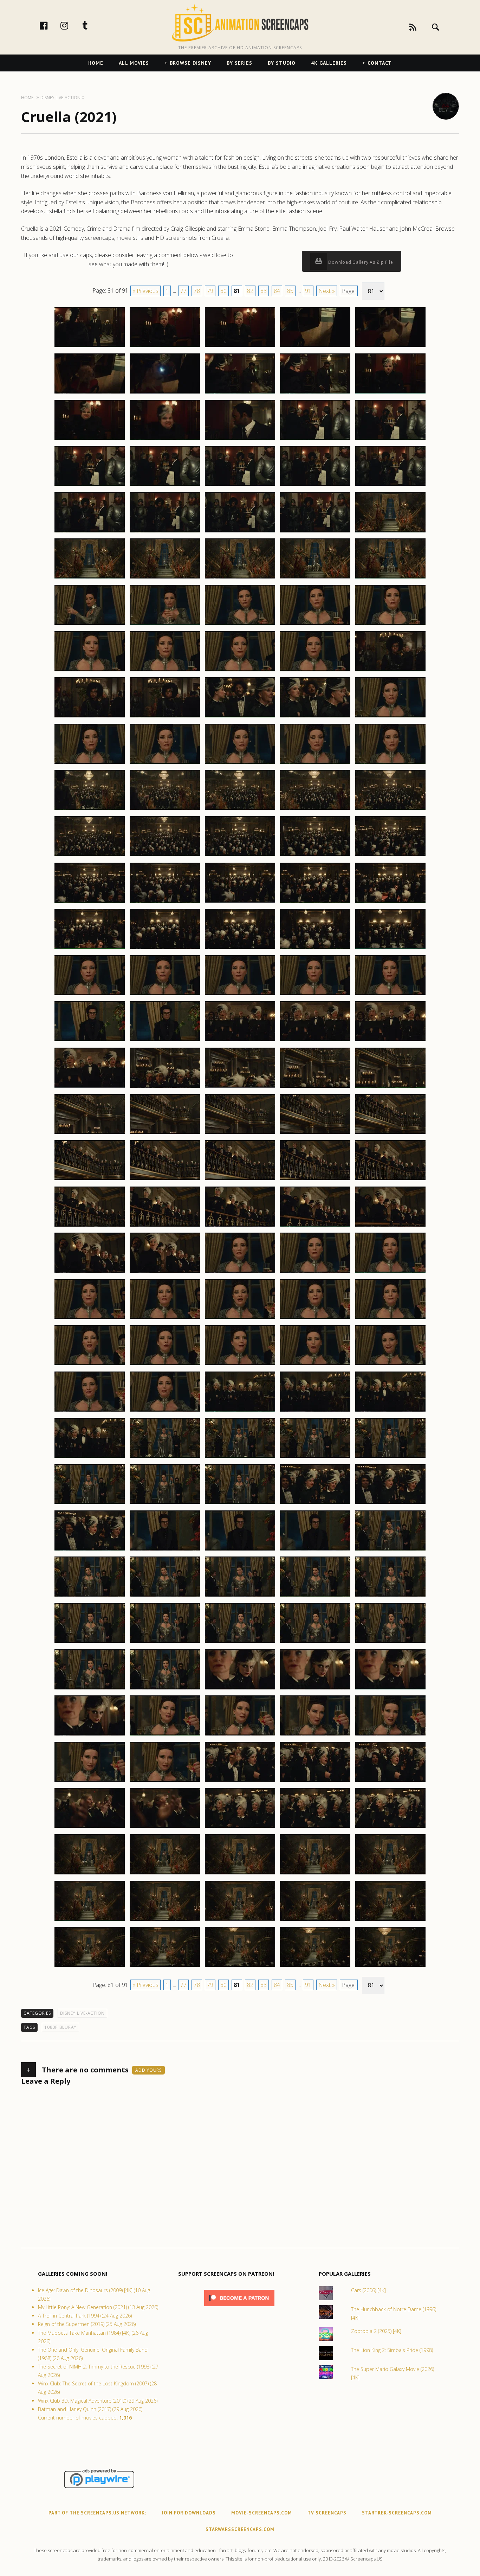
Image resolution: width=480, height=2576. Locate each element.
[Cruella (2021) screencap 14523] (240, 1458)
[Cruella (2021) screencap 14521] (90, 1458)
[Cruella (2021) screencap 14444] (315, 717)
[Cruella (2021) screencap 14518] (240, 1411)
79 (210, 291)
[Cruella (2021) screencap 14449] (315, 763)
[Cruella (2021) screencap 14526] (90, 1504)
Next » (327, 291)
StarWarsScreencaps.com (240, 2529)
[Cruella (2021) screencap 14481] (90, 1087)
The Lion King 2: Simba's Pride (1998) (392, 2350)
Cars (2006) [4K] (368, 2290)
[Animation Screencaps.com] (240, 23)
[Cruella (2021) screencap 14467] (165, 948)
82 (250, 291)
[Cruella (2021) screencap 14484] (315, 1087)
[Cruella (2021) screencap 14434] (315, 625)
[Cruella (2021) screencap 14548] (240, 1689)
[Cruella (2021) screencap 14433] (240, 625)
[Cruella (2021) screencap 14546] (90, 1689)
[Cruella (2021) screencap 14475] (390, 995)
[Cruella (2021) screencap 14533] (240, 1550)
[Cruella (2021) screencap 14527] (165, 1504)
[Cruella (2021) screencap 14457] (165, 856)
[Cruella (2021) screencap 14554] (315, 1735)
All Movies (134, 63)
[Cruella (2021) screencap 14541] (90, 1643)
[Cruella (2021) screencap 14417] (165, 486)
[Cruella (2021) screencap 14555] (390, 1735)
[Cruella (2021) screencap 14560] (390, 1782)
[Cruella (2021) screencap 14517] (165, 1411)
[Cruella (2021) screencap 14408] (240, 393)
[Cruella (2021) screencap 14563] (240, 1828)
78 (197, 291)
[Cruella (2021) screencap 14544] (315, 1643)
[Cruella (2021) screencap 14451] (90, 810)
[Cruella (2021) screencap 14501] (90, 1272)
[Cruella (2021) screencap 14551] (90, 1735)
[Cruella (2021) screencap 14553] (240, 1735)
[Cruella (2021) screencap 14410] (390, 393)
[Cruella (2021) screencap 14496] (90, 1226)
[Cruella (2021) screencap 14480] (390, 1041)
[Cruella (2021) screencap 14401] (90, 347)
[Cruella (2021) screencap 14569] (315, 1874)
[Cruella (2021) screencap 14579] (315, 1967)
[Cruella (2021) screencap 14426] (90, 578)
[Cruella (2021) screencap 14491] (90, 1180)
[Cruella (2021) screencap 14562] (165, 1828)
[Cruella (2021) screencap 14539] (315, 1596)
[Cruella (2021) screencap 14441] (90, 717)
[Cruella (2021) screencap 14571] (90, 1920)
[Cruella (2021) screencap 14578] (240, 1967)
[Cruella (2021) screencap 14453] (240, 810)
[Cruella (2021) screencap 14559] (315, 1782)
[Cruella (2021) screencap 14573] (240, 1920)
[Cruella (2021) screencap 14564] (315, 1828)
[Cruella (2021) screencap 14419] (315, 486)
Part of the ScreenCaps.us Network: (97, 2513)
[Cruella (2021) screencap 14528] (240, 1504)
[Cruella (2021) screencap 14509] (315, 1319)
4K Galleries (329, 63)
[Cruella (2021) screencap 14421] (90, 532)
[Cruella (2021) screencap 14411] (90, 440)
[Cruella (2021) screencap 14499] (315, 1226)
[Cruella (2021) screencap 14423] (240, 532)
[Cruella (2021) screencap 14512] (165, 1365)
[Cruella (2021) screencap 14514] (315, 1365)
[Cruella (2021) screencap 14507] (165, 1319)
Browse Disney (190, 63)
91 (308, 291)
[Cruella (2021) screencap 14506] (90, 1319)
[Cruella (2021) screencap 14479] (315, 1041)
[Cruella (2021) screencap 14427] (165, 578)
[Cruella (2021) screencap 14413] (240, 440)
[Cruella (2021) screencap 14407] (165, 393)
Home (96, 63)
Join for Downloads (189, 2513)
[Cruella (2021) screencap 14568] (240, 1874)
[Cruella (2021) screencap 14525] (390, 1458)
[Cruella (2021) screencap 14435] (390, 625)
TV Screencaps (327, 2513)
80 (223, 291)
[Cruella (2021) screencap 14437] (165, 671)
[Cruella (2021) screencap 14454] (315, 810)
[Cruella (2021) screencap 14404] (315, 347)
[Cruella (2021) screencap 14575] (390, 1920)
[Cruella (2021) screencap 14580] (390, 1967)
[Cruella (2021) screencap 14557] (165, 1782)
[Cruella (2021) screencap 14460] (390, 856)
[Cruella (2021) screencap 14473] (240, 995)
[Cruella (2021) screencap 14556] (90, 1782)
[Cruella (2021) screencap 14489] (315, 1134)
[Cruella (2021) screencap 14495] (390, 1180)
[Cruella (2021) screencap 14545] (390, 1643)
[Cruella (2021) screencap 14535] (390, 1550)
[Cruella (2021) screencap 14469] (315, 948)
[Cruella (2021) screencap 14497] (165, 1226)
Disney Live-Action (83, 2013)
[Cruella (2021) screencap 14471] (90, 995)
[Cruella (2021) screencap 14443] (240, 717)
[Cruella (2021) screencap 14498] (240, 1226)
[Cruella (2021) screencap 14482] (165, 1087)
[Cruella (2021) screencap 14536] (90, 1596)
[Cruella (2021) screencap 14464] (315, 902)
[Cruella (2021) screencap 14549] (315, 1689)
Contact (380, 63)
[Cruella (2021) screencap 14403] (240, 347)
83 (264, 291)
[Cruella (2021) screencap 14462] (165, 902)
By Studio (282, 63)
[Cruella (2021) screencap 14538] (240, 1596)
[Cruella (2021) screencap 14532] (165, 1550)
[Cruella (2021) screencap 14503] (240, 1272)
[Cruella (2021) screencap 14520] (390, 1411)
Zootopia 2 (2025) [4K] (376, 2331)
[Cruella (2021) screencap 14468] (240, 948)
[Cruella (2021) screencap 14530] (390, 1504)
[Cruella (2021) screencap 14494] (315, 1180)
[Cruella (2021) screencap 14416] (90, 486)
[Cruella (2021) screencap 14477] (165, 1041)
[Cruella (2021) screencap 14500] (390, 1226)
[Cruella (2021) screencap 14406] (90, 393)
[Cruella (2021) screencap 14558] (240, 1782)
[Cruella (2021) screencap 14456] (90, 856)
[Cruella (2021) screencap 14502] (165, 1272)
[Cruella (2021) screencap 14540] (390, 1596)
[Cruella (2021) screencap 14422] (165, 532)
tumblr (92, 25)
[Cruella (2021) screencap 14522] (165, 1458)
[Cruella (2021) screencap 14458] (240, 856)
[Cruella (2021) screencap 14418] (240, 486)
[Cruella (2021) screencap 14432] (165, 625)
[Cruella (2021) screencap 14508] (240, 1319)
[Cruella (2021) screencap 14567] (165, 1874)
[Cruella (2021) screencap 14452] (165, 810)
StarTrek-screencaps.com (397, 2513)
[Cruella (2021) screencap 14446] (90, 763)
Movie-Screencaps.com (262, 2513)
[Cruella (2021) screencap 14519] (315, 1411)
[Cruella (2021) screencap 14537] (165, 1596)
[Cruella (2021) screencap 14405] (390, 347)
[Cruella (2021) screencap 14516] (90, 1411)
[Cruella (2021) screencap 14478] (240, 1041)
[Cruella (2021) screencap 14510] (390, 1319)
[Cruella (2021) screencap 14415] (390, 440)
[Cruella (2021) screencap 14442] (165, 717)
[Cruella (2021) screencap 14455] (390, 810)
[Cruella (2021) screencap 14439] (315, 671)
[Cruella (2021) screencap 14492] (165, 1180)
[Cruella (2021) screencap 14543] (240, 1643)
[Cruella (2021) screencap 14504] (315, 1272)
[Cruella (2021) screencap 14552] (165, 1735)
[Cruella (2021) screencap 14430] (390, 578)
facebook (51, 25)
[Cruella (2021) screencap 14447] (165, 763)
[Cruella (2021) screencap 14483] (240, 1087)
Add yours (148, 2070)
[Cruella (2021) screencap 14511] (90, 1365)
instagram (72, 25)
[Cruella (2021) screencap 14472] (165, 995)
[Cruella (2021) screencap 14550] (390, 1689)
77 (183, 291)
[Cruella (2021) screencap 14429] (315, 578)
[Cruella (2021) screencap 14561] (90, 1828)
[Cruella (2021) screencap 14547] (165, 1689)
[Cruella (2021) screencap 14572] (165, 1920)
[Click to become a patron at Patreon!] (239, 2308)
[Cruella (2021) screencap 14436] (90, 671)
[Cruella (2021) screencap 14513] (240, 1365)
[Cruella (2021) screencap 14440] (390, 671)
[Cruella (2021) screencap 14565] (390, 1828)
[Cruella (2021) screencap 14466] (90, 948)
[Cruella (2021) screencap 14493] (240, 1180)
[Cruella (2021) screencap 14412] (165, 440)
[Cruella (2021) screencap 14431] (90, 625)
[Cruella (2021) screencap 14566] (90, 1874)
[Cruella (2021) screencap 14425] (390, 532)
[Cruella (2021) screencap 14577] (165, 1967)
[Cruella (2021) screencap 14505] (390, 1272)
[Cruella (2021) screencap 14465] (390, 902)
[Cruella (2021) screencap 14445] (390, 717)
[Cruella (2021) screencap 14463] (240, 902)
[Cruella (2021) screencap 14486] (90, 1134)
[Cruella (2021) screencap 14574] (315, 1920)
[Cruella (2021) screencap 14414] (315, 440)
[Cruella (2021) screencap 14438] (240, 671)
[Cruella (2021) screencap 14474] (315, 995)
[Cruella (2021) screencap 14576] (90, 1967)
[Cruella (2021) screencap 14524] (315, 1458)
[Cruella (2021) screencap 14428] (240, 578)
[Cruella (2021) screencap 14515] (390, 1365)
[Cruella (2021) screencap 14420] (390, 486)
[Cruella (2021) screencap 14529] (315, 1504)
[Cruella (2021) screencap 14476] (90, 1041)
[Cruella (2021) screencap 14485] (390, 1087)
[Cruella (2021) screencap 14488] (240, 1134)
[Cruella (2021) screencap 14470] (390, 948)
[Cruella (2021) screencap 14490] (390, 1134)
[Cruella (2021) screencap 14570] (390, 1874)
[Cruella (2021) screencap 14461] (90, 902)
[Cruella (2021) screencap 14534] (315, 1550)
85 (290, 291)
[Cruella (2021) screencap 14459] (315, 856)
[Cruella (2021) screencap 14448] (240, 763)
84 (277, 291)
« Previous (145, 291)
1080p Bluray (60, 2027)
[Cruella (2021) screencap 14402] (165, 347)
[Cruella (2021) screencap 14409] (315, 393)
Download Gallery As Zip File (360, 262)
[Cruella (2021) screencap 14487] (165, 1134)
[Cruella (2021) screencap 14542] (165, 1643)
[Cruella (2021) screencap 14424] (315, 532)
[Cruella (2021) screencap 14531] (90, 1550)
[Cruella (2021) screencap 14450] (390, 763)
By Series (239, 63)
